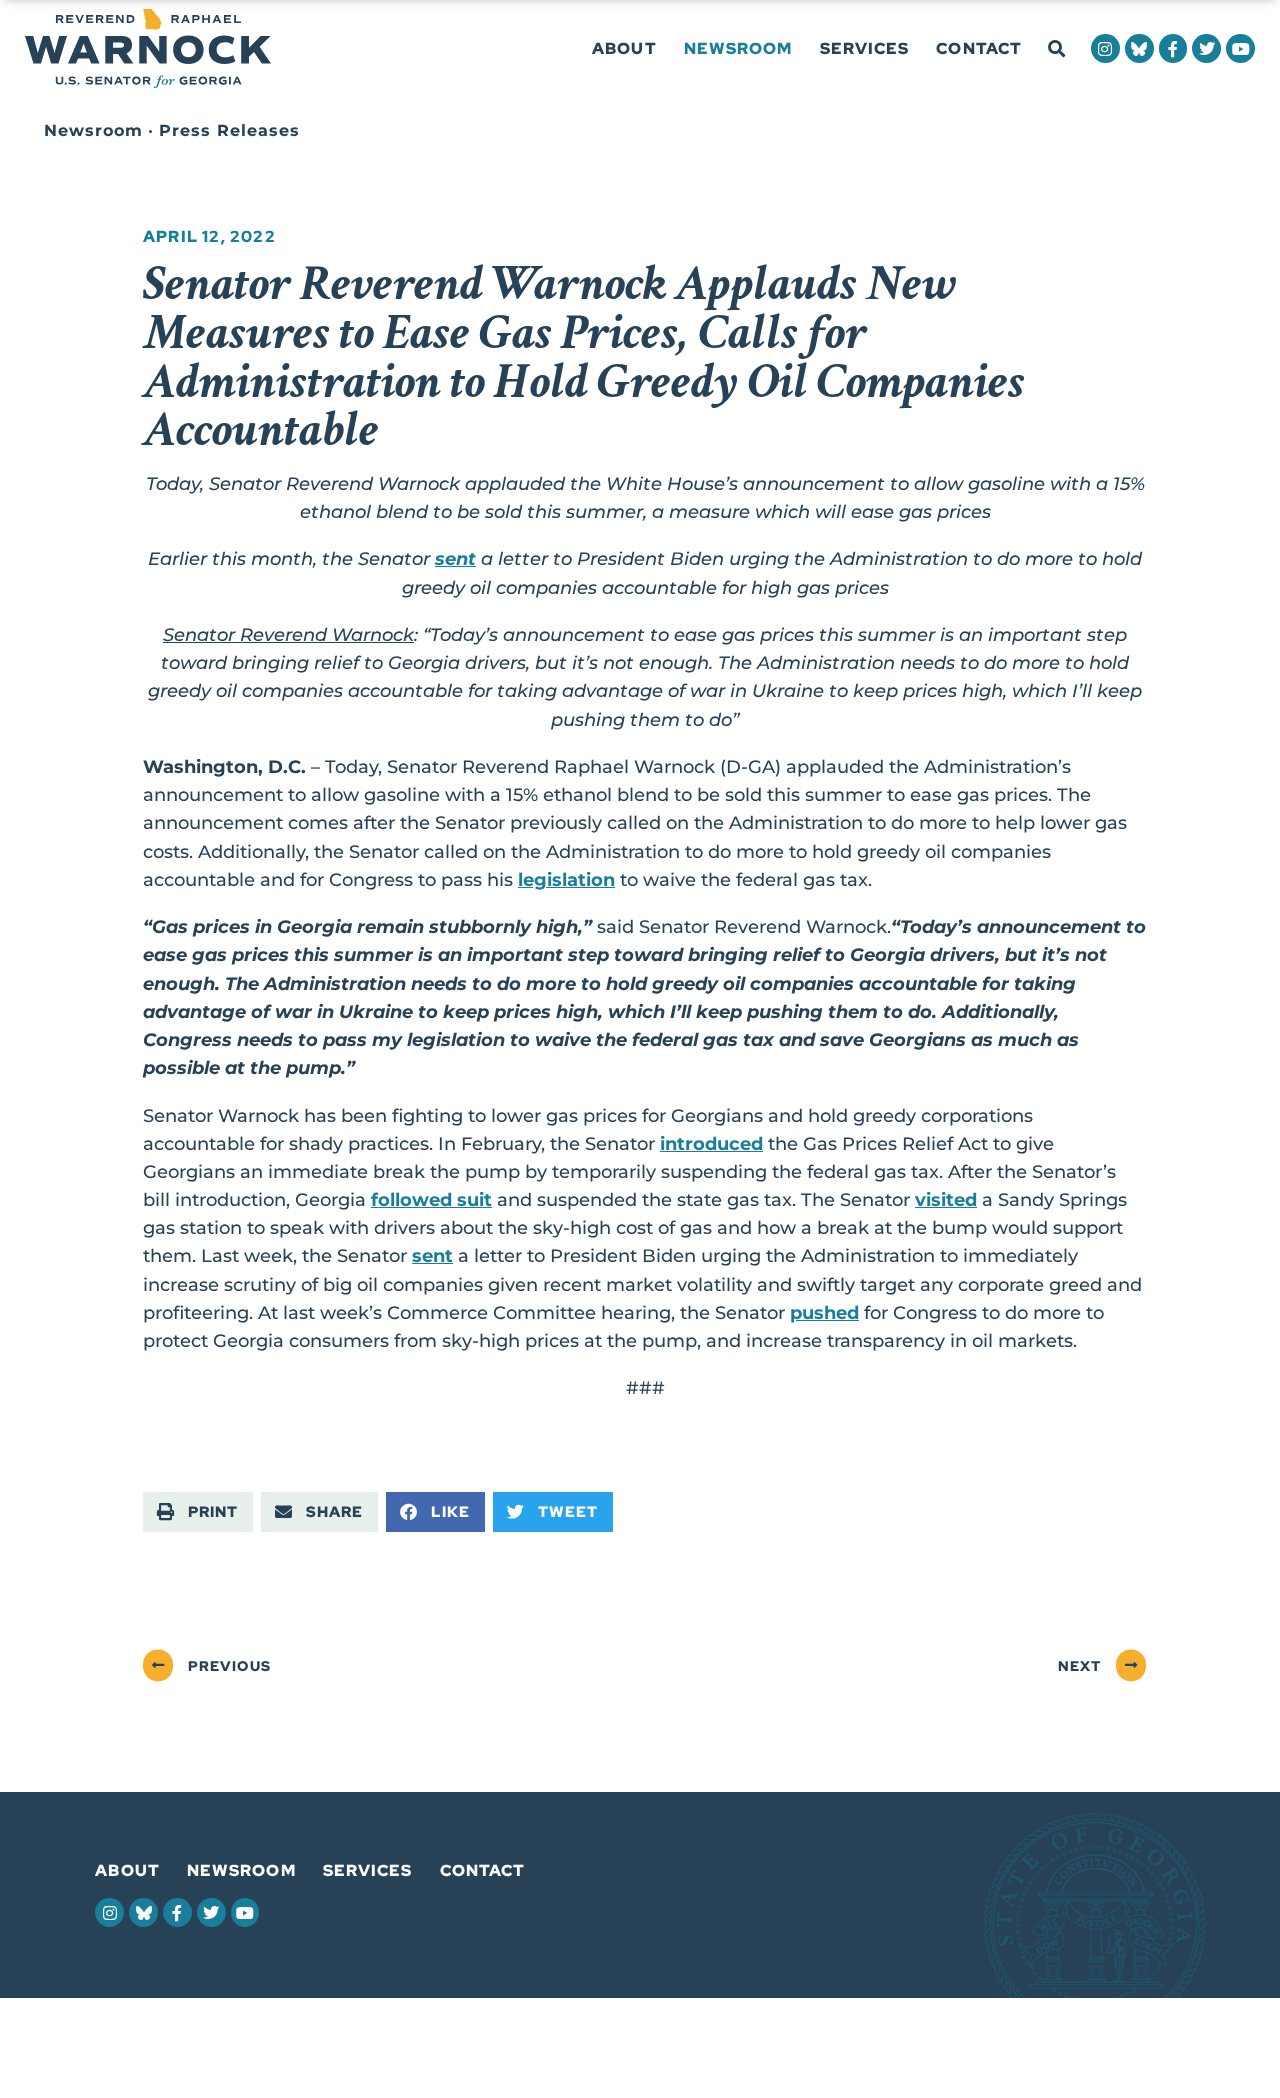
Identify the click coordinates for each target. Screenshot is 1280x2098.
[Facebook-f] (1173, 48)
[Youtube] (1240, 48)
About (624, 48)
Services (865, 48)
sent (455, 558)
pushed (824, 1312)
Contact (979, 48)
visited (946, 1199)
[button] (1056, 49)
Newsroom (738, 48)
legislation (566, 879)
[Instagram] (1105, 48)
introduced (711, 1143)
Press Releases (229, 130)
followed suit (431, 1199)
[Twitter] (1206, 48)
